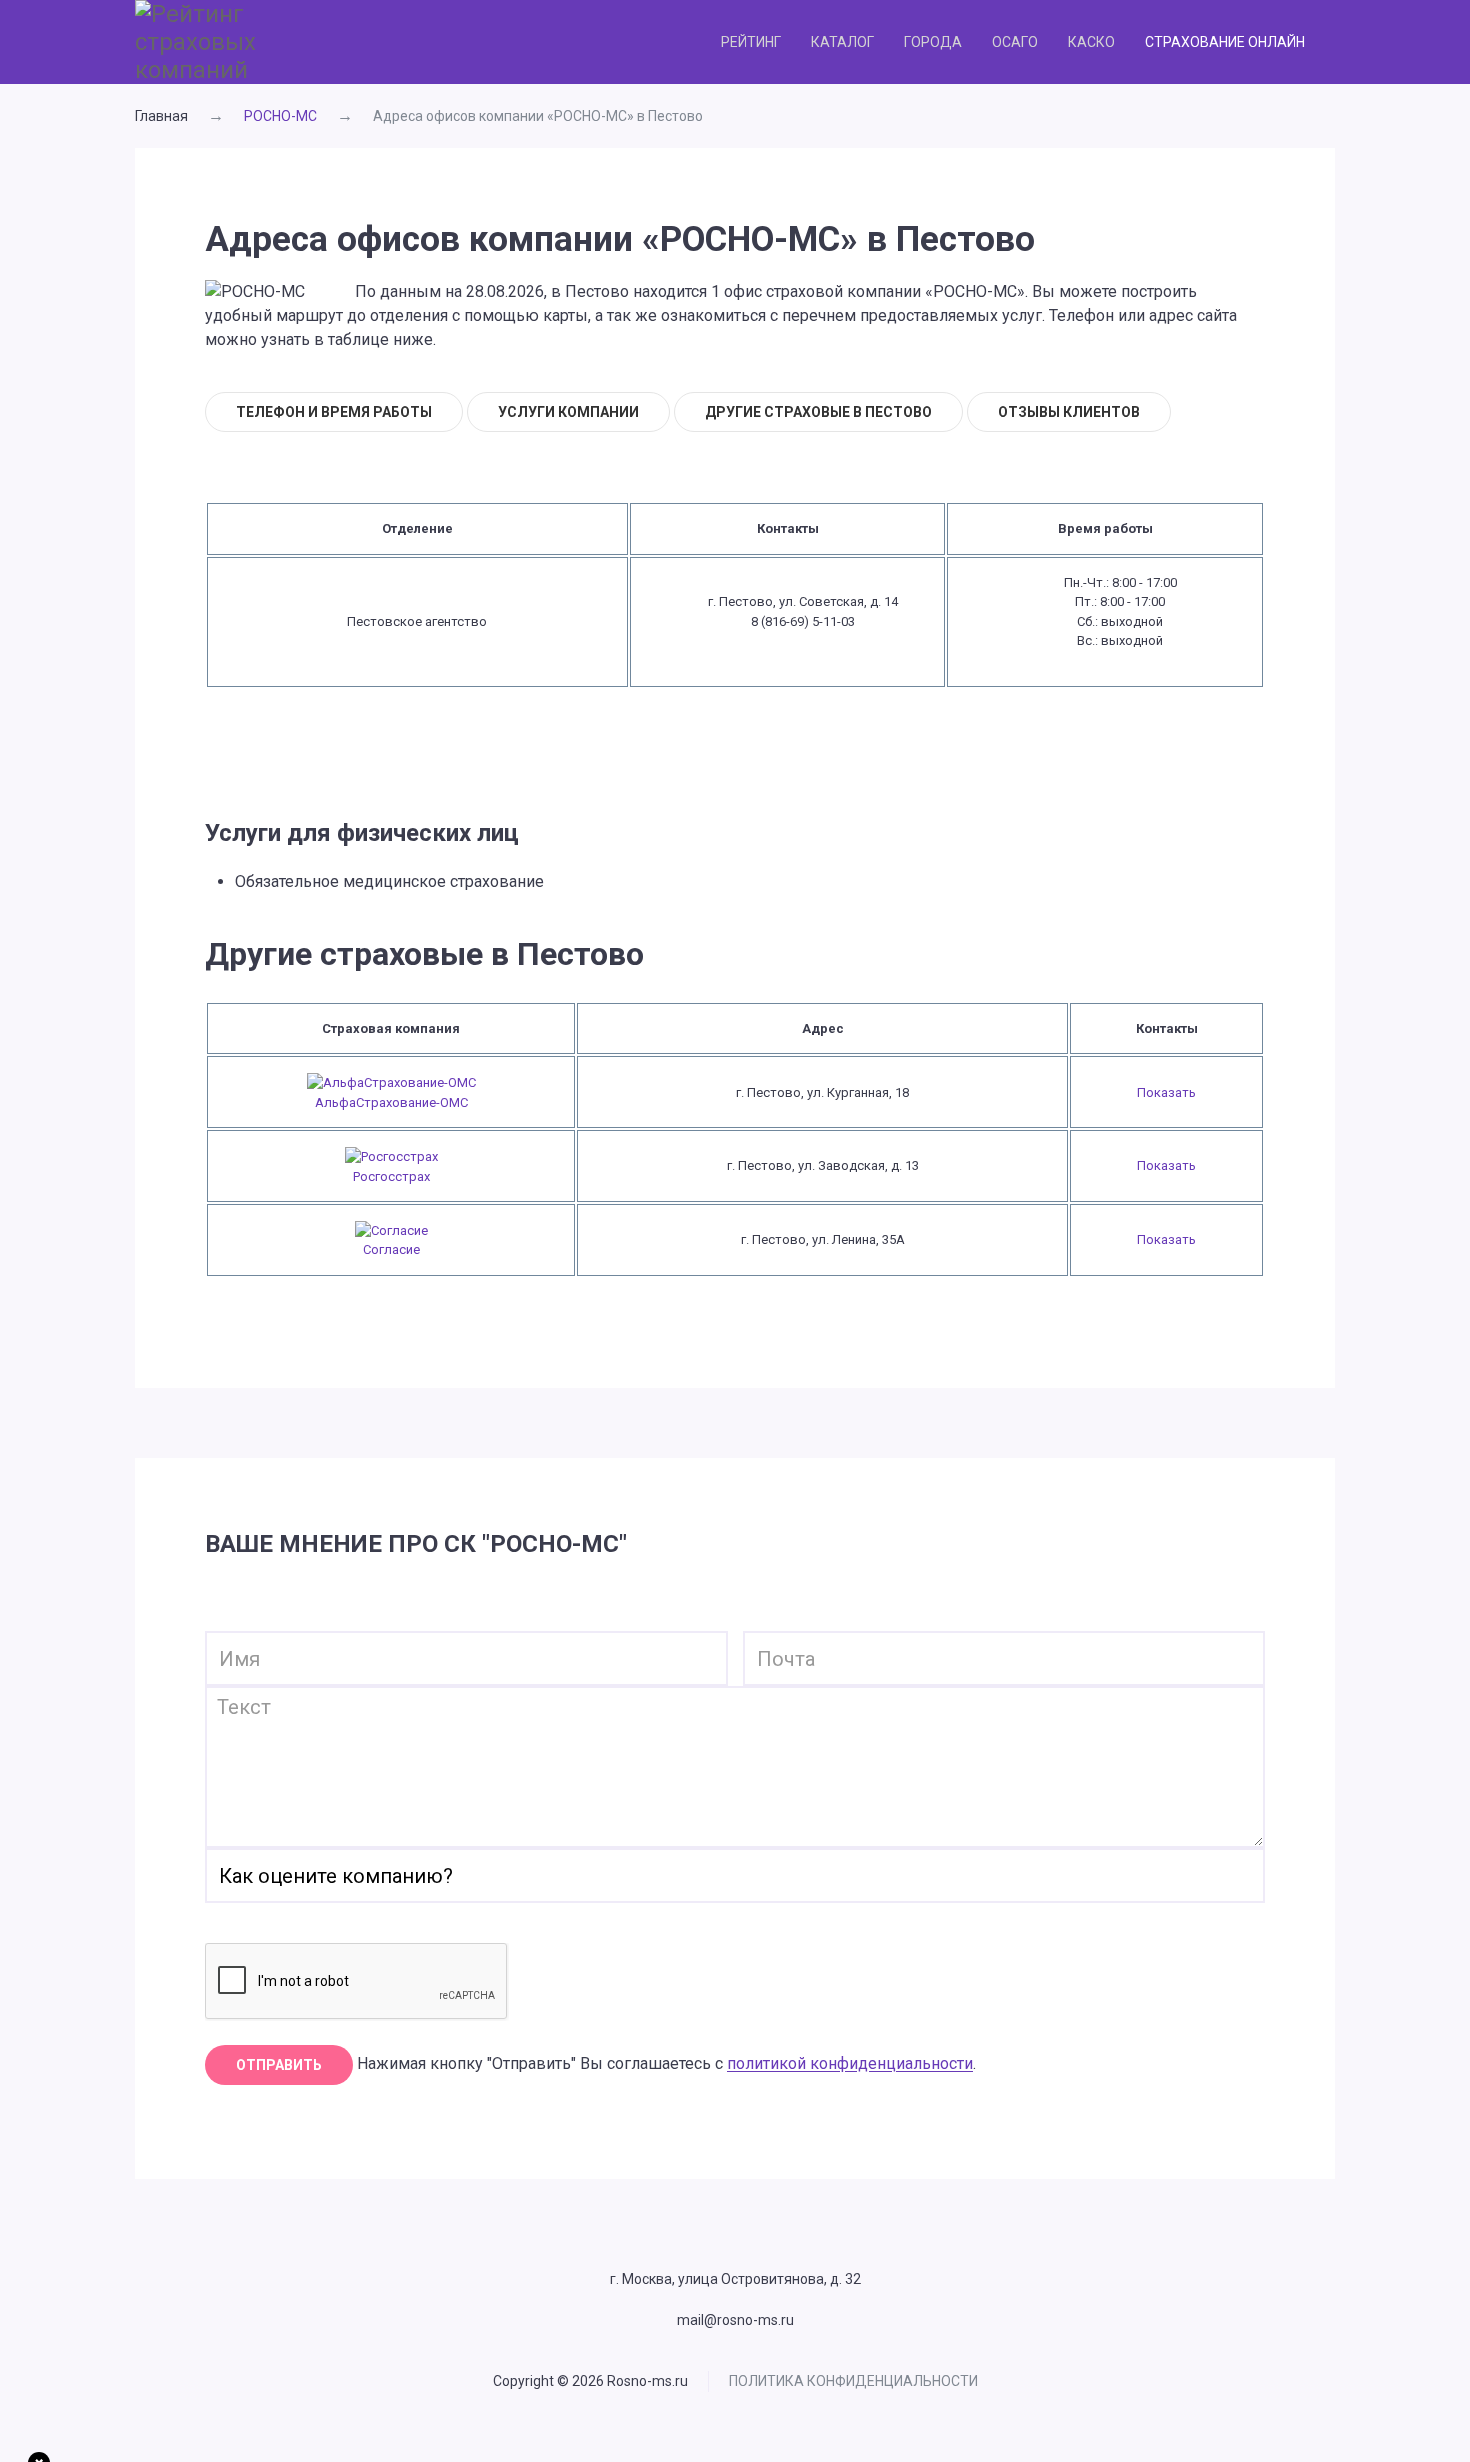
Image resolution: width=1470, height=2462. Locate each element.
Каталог (842, 42)
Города (933, 42)
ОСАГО (1015, 42)
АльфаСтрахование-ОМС (391, 1102)
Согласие (391, 1249)
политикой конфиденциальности (850, 2064)
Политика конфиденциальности (853, 2381)
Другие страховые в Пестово (818, 412)
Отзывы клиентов (1069, 412)
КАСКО (1091, 42)
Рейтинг (751, 42)
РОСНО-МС (280, 116)
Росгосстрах (391, 1176)
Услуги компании (568, 412)
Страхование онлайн (1225, 42)
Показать (1166, 1092)
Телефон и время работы (334, 412)
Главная (161, 116)
